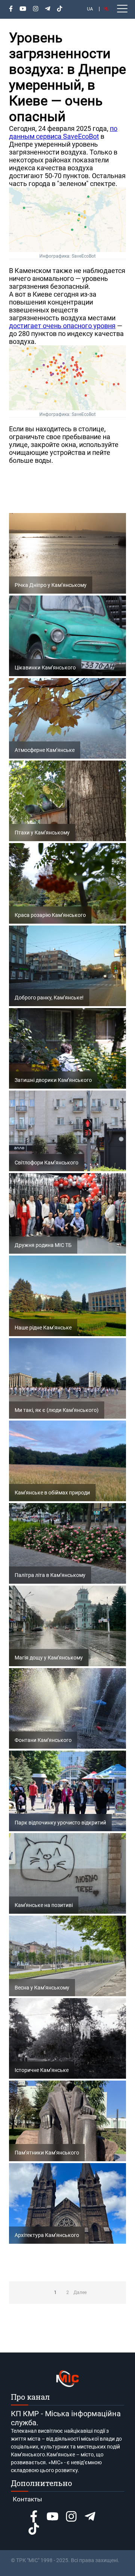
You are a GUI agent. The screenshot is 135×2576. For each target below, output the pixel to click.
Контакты (27, 2499)
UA (90, 9)
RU (106, 9)
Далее (80, 2292)
